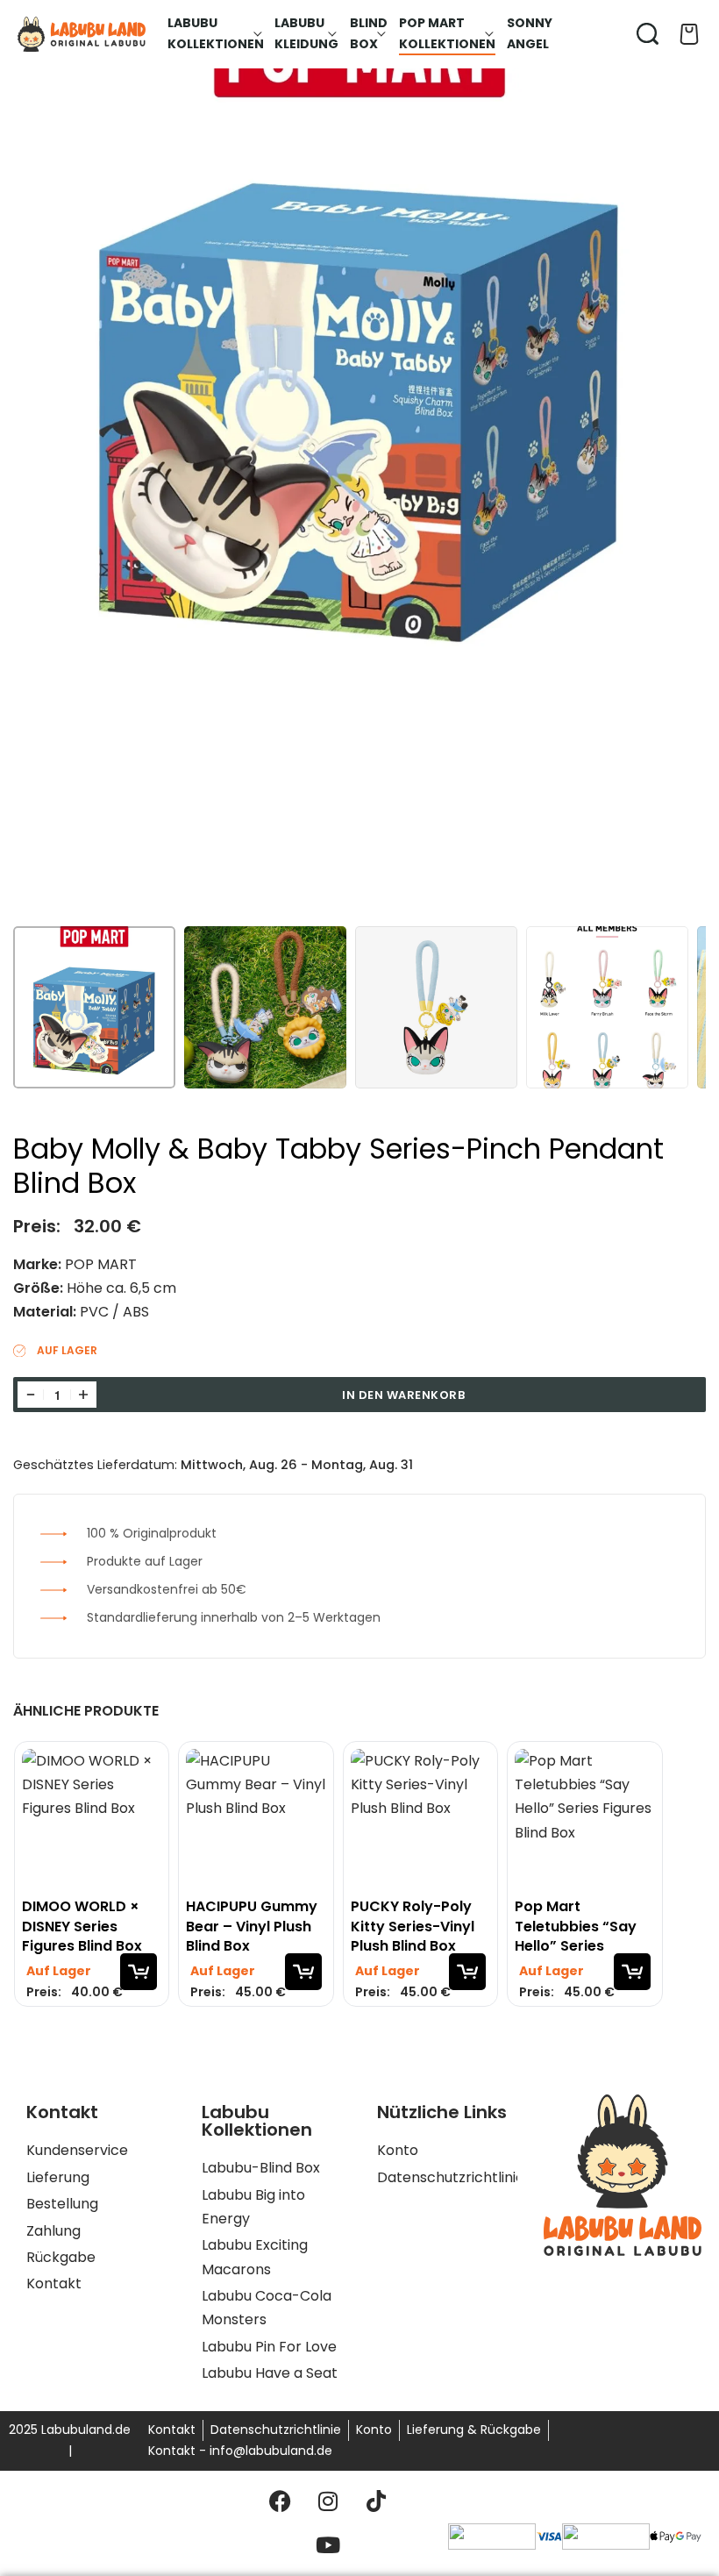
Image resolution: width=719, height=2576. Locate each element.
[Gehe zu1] (94, 1007)
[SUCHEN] (648, 34)
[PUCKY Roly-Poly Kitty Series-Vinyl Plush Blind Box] (420, 1819)
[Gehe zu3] (436, 1007)
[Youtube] (328, 2545)
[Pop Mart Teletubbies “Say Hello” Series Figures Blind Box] (584, 1819)
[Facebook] (280, 2501)
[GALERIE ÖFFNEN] (359, 463)
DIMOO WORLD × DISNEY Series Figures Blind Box (82, 1927)
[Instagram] (328, 2501)
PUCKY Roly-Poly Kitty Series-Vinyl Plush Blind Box (412, 1927)
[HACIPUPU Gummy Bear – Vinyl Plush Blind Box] (256, 1819)
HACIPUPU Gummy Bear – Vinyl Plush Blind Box (252, 1927)
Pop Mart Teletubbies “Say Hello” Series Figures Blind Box (576, 1927)
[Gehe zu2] (265, 1007)
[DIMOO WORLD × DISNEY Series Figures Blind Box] (92, 1819)
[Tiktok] (376, 2501)
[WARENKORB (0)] (689, 34)
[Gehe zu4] (607, 1007)
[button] (139, 1972)
